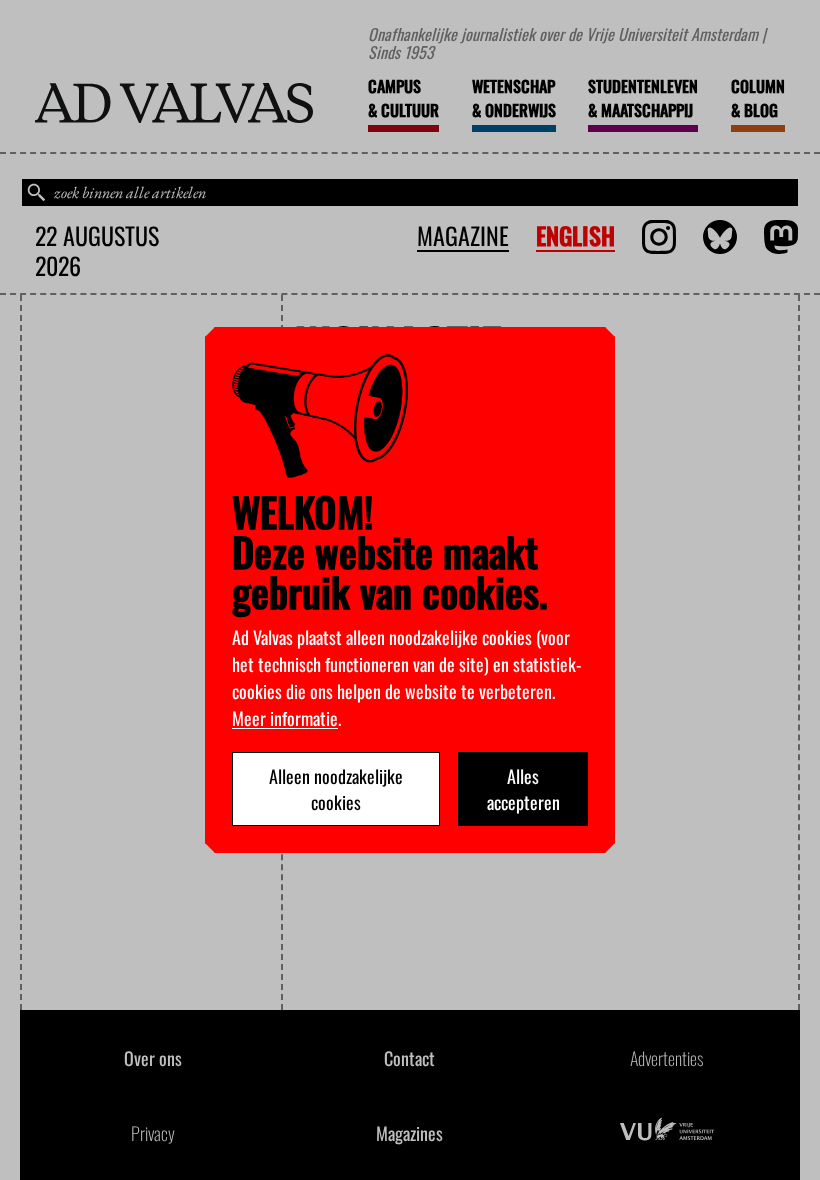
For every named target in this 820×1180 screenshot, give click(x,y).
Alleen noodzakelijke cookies (336, 789)
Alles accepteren (523, 789)
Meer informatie (285, 718)
